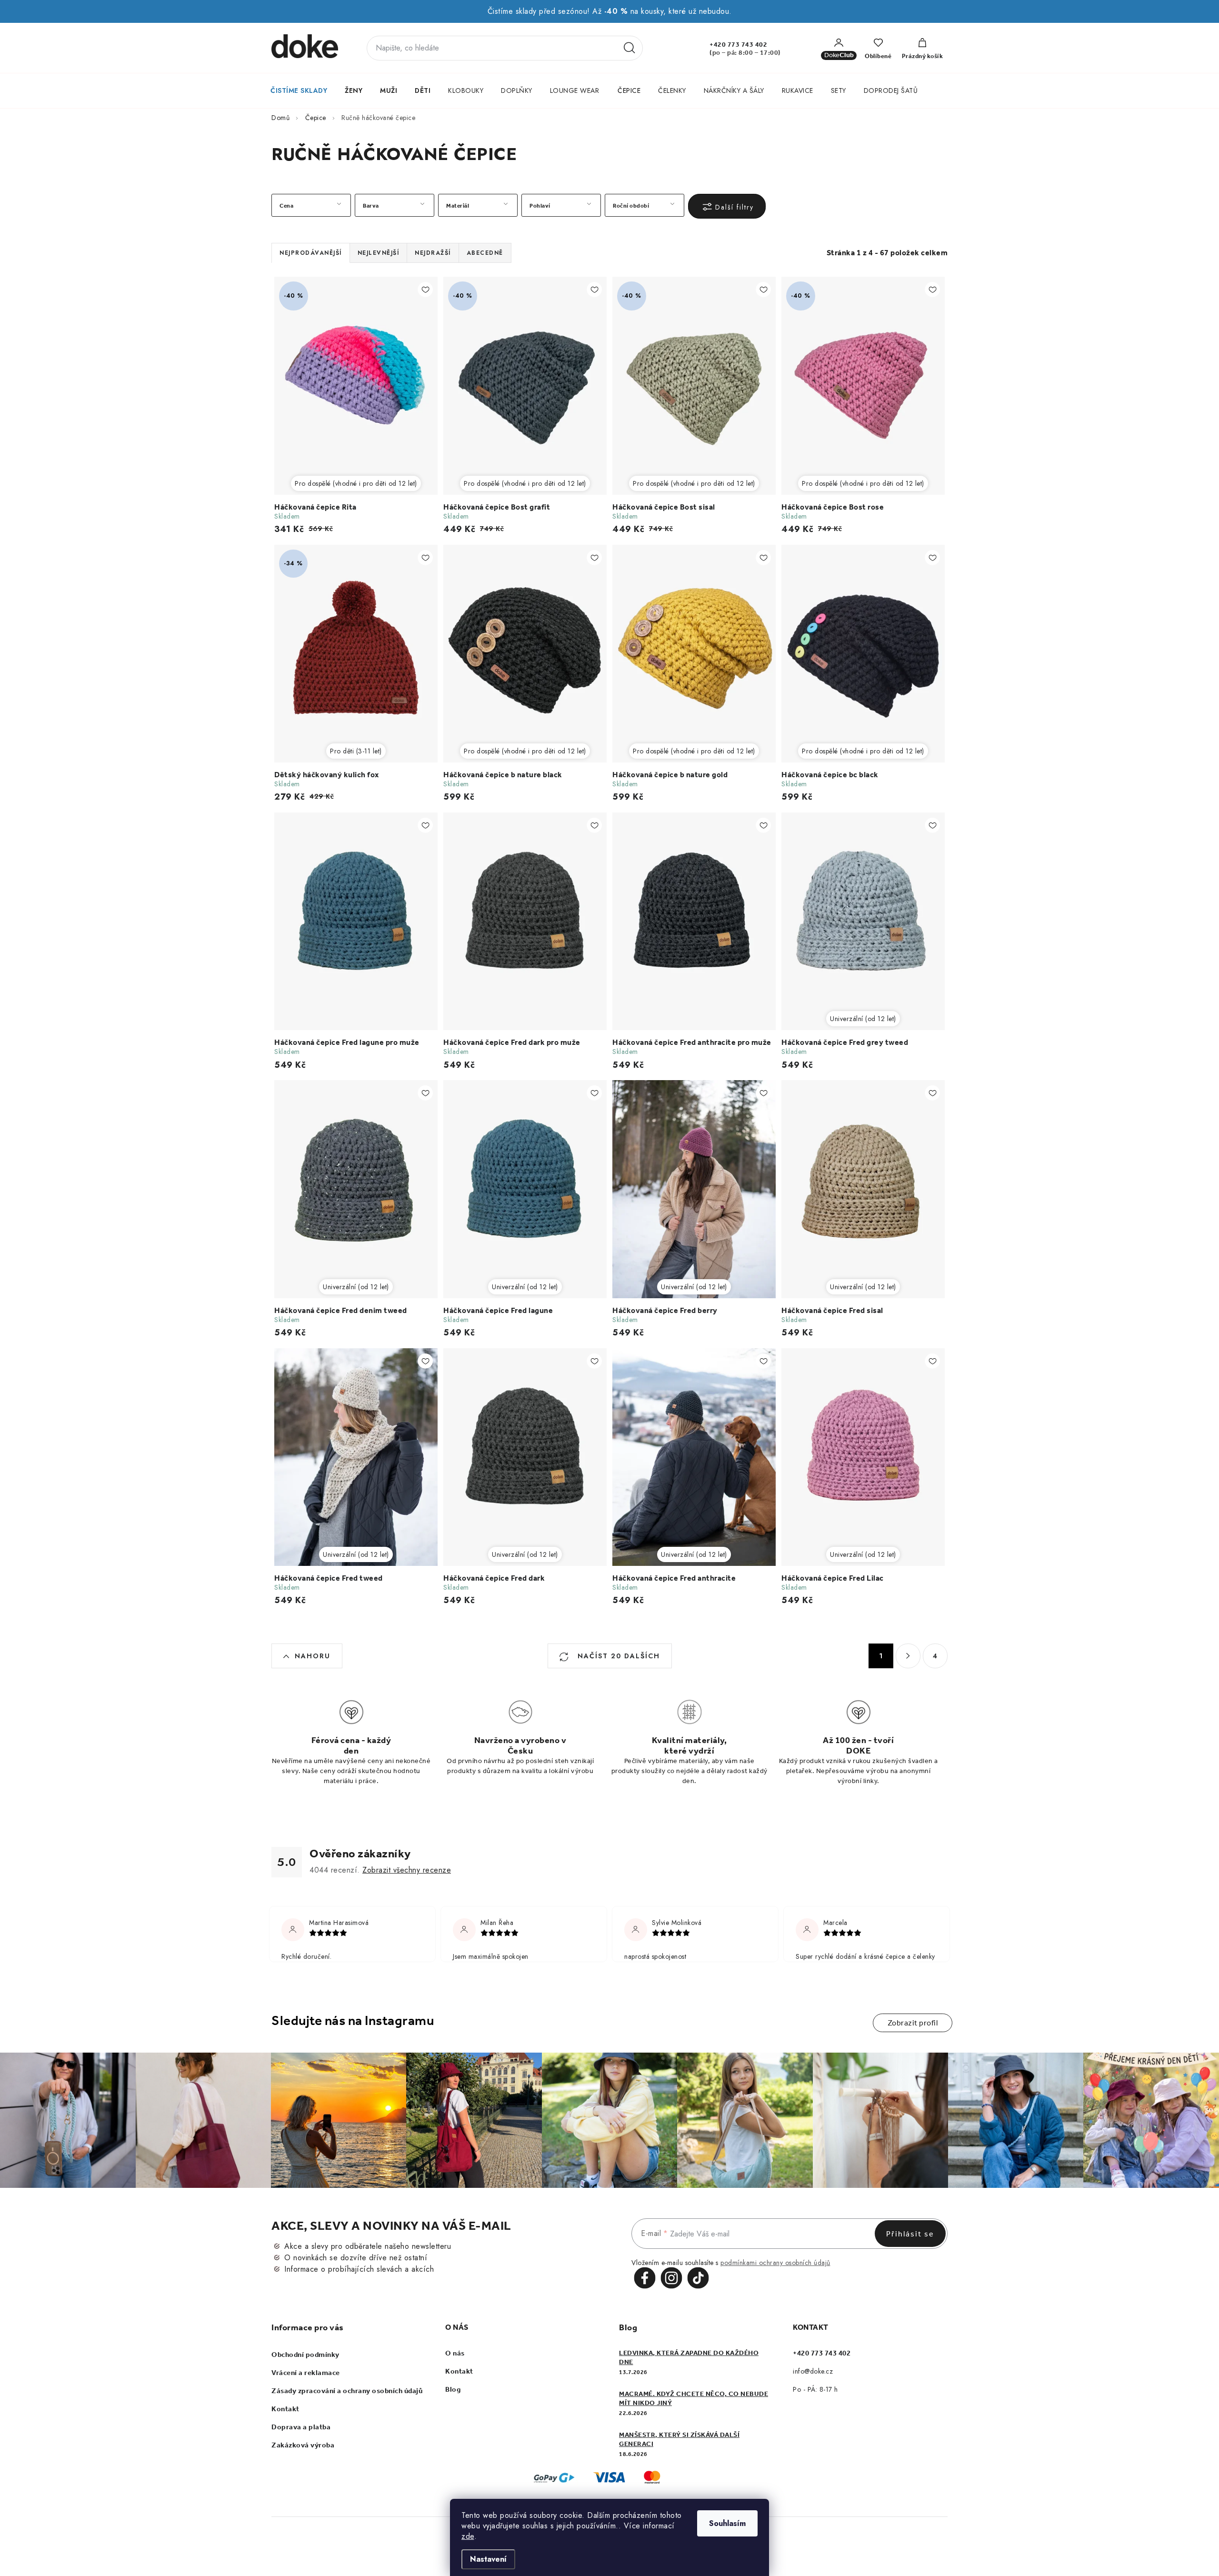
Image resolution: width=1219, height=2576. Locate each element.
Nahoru (313, 1656)
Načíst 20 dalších (617, 1656)
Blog (453, 2389)
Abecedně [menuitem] (485, 253)
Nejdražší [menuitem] (433, 253)
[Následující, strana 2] (908, 1656)
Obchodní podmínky (305, 2355)
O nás (455, 2353)
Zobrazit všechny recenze (407, 1870)
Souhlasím (727, 2523)
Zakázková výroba (303, 2445)
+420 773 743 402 (738, 45)
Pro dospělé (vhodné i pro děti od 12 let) (356, 483)
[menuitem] (299, 90)
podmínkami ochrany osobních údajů (775, 2263)
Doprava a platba (301, 2427)
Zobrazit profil (913, 2023)
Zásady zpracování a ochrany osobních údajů (347, 2391)
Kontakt (285, 2409)
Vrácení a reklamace (306, 2373)
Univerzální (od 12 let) (863, 1019)
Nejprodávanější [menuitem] (311, 253)
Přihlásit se (910, 2234)
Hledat (629, 48)
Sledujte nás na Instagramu (353, 2020)
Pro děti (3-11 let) (356, 751)
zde (468, 2536)
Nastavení (488, 2559)
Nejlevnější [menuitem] (379, 253)
